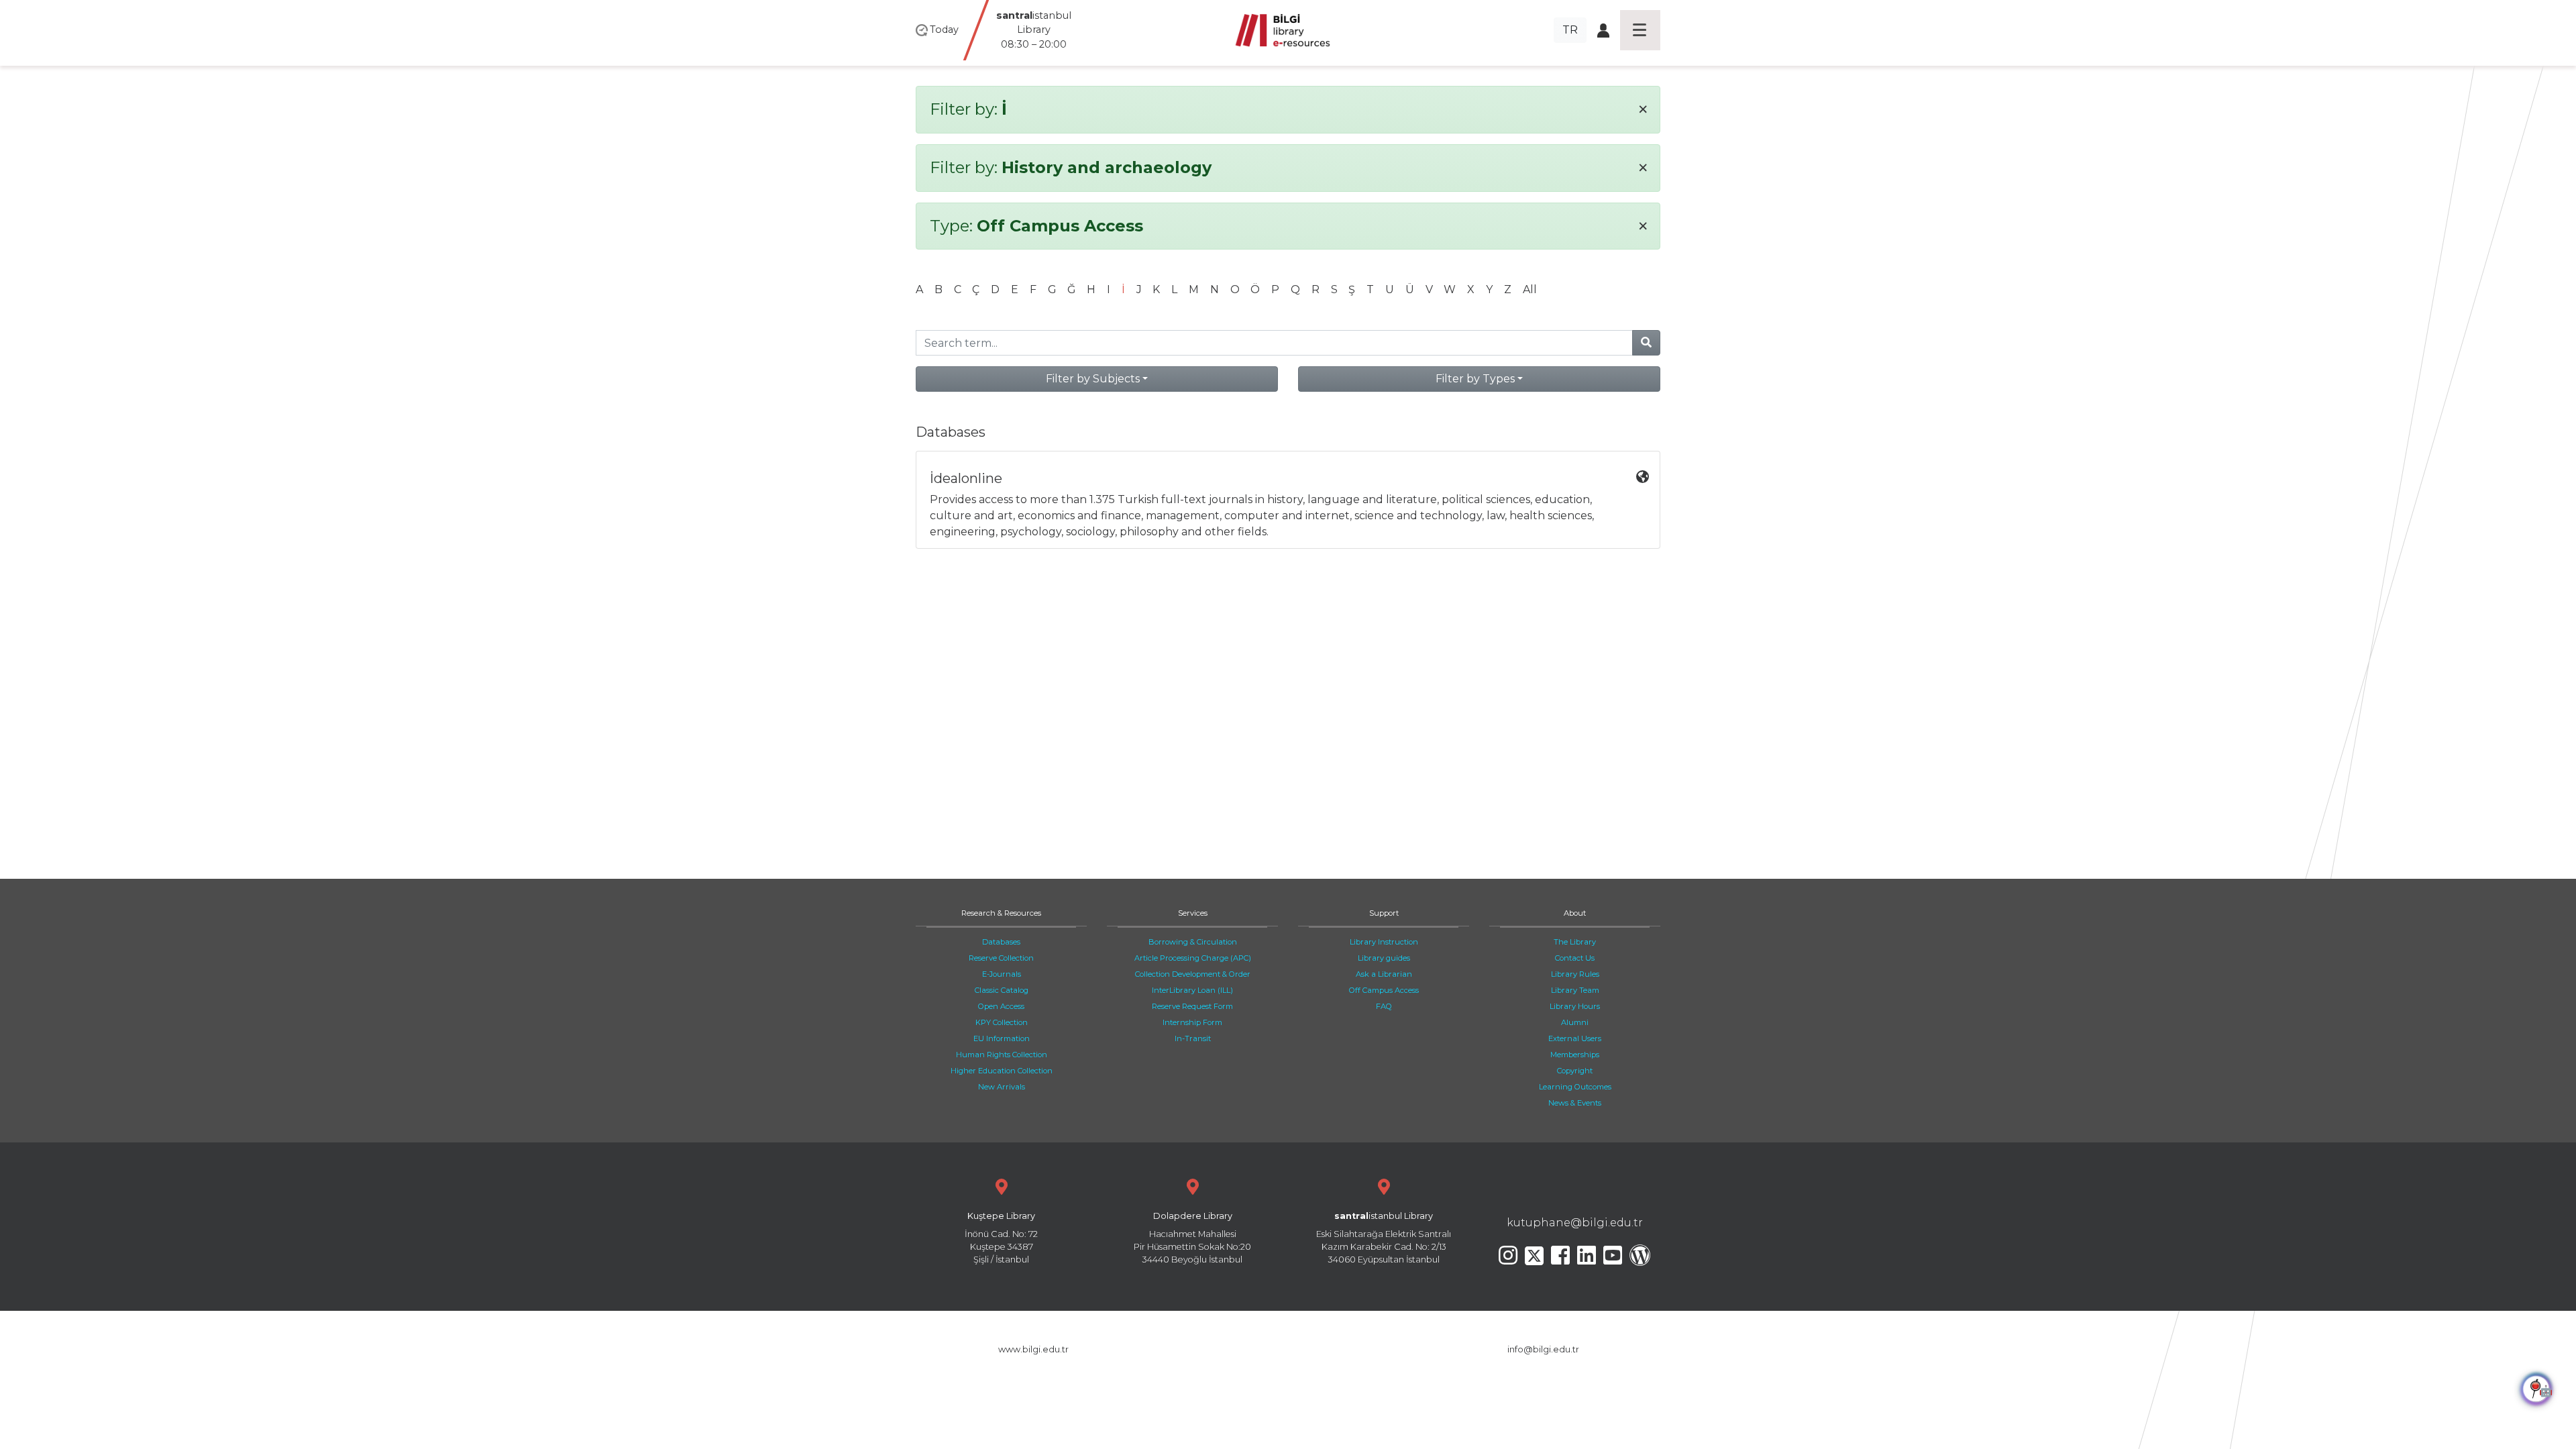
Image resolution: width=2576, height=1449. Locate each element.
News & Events (1575, 1103)
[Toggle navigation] (1640, 30)
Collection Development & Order (1193, 974)
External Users (1575, 1038)
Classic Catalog (1002, 990)
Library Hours (1575, 1006)
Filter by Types (1475, 379)
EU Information (1002, 1038)
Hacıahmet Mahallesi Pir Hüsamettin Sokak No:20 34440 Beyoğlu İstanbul (1192, 1238)
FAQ (1384, 1006)
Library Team (1575, 990)
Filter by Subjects (1093, 379)
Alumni (1575, 1022)
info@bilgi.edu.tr (1543, 1349)
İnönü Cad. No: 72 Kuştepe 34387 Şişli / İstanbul (1001, 1238)
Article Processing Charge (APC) (1193, 958)
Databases (1001, 942)
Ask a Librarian (1384, 974)
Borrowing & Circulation (1193, 942)
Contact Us (1575, 958)
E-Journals (1002, 974)
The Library (1575, 942)
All (1530, 289)
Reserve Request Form (1192, 1006)
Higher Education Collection (1002, 1071)
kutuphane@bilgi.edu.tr (1575, 1223)
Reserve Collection (1001, 958)
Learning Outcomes (1575, 1087)
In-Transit (1193, 1038)
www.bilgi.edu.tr (1033, 1349)
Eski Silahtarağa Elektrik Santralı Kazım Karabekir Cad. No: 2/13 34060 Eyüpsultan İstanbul (1384, 1238)
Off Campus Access (1384, 990)
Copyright (1575, 1071)
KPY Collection (1002, 1022)
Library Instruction (1384, 942)
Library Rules (1575, 974)
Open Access (1001, 1006)
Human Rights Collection (1002, 1055)
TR (1570, 30)
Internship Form (1192, 1022)
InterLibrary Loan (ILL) (1192, 990)
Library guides (1384, 958)
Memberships (1575, 1055)
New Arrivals (1002, 1087)
